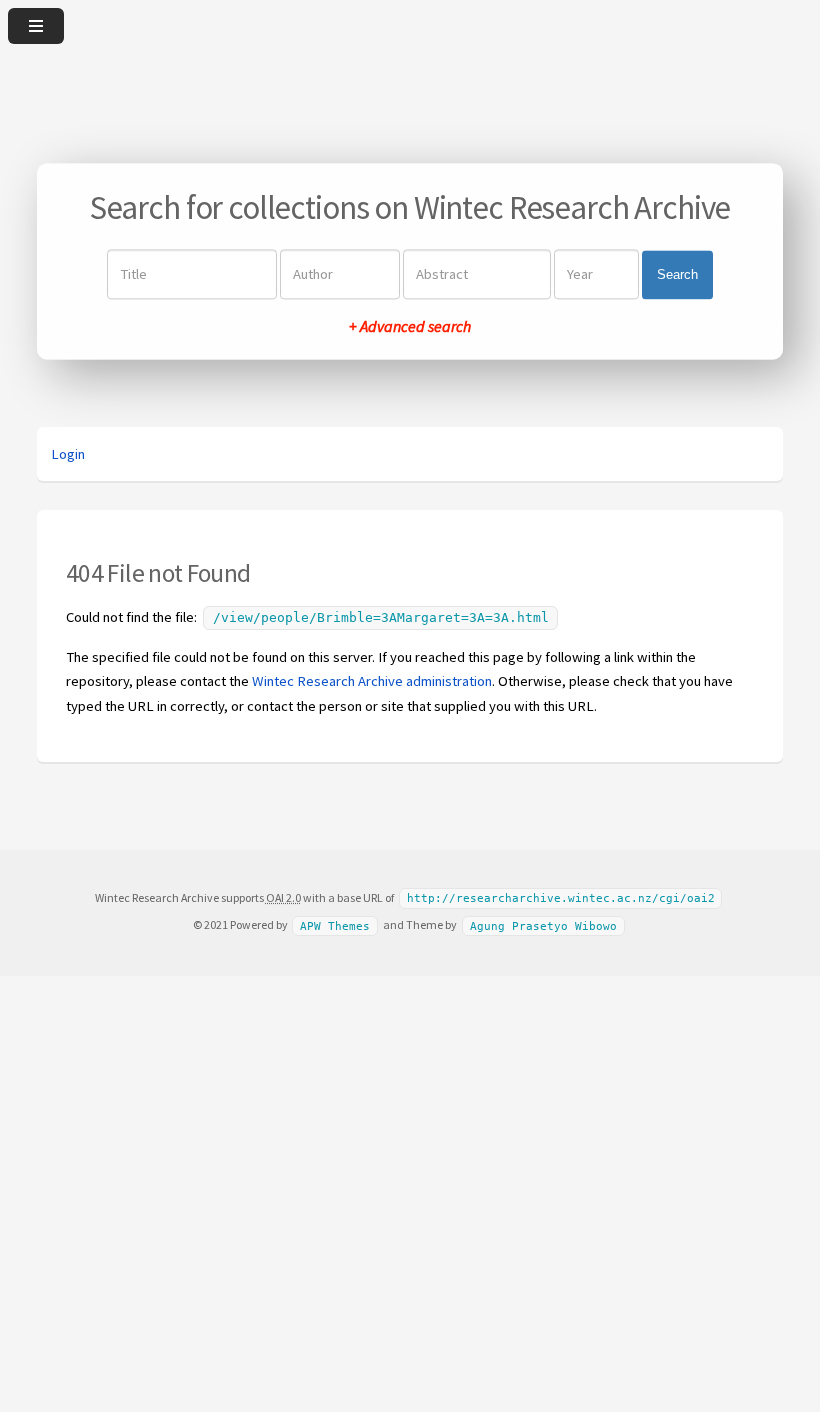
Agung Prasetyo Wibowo (543, 925)
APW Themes (335, 925)
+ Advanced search (410, 327)
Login (68, 454)
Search (677, 274)
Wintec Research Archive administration (372, 681)
